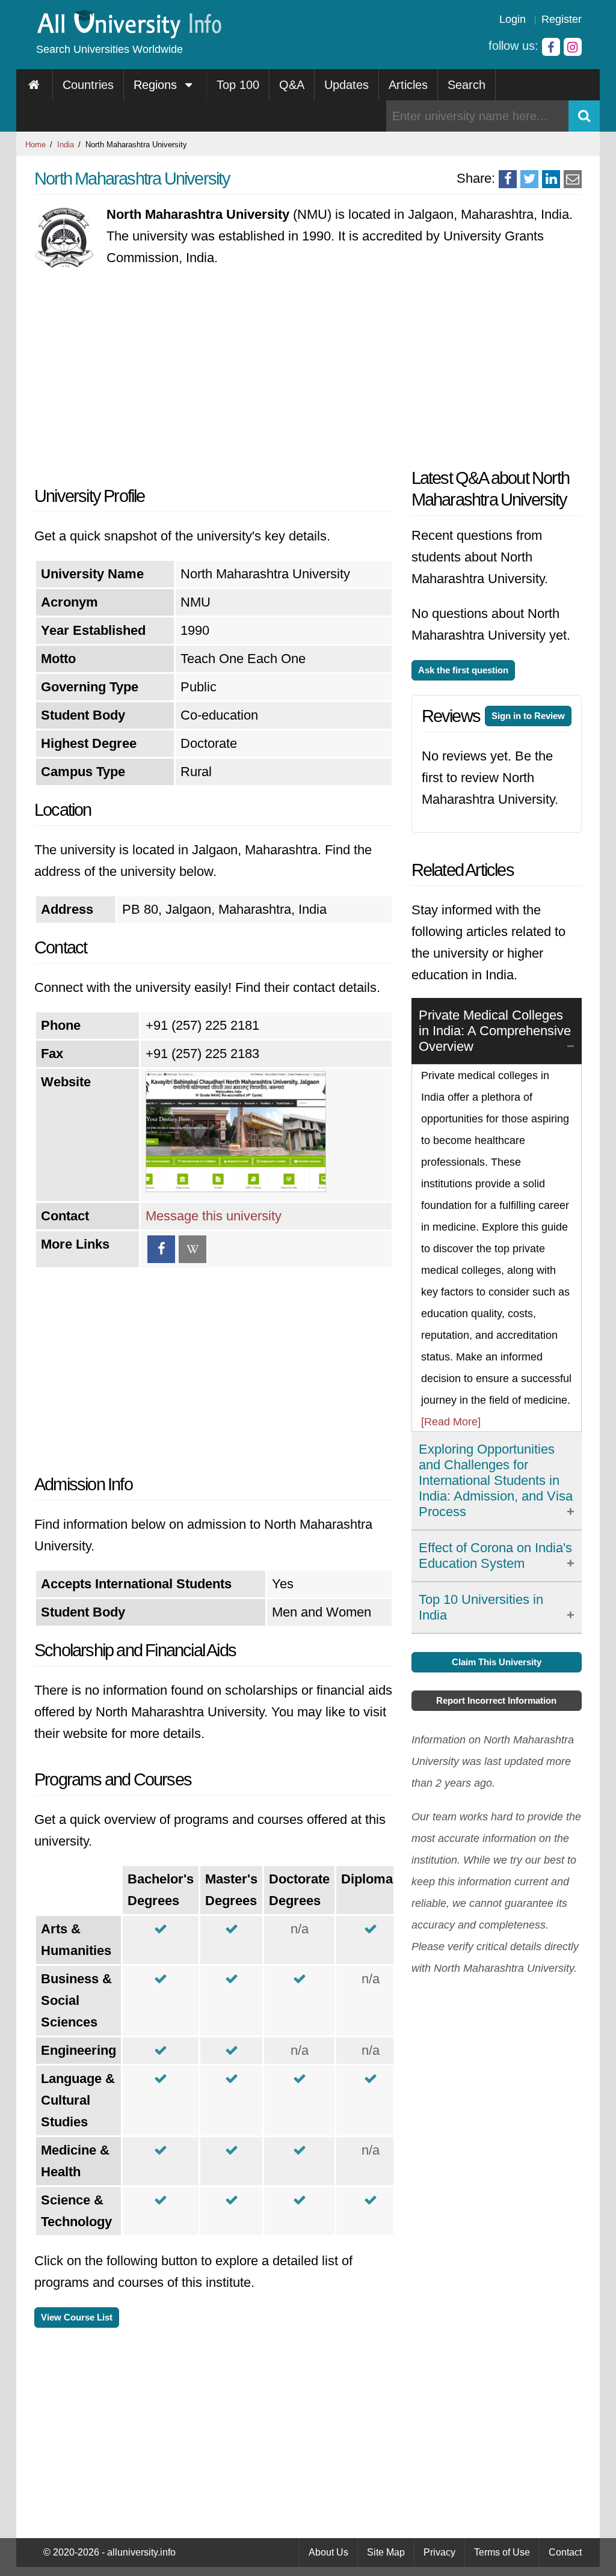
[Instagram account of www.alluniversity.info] (573, 47)
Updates (346, 85)
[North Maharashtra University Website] (236, 1188)
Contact (565, 2552)
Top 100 (238, 85)
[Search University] (584, 116)
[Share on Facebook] (508, 179)
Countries (88, 85)
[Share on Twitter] (529, 179)
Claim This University (497, 1662)
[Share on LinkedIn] (551, 179)
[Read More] (451, 1422)
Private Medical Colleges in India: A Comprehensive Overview (495, 1031)
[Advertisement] (214, 377)
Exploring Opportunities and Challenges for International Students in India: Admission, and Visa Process (496, 1480)
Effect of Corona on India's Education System (495, 1556)
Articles (408, 85)
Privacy (439, 2552)
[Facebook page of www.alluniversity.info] (551, 47)
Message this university (214, 1216)
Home (35, 145)
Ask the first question (463, 670)
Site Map (386, 2552)
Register (562, 19)
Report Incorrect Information (496, 1700)
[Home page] (35, 85)
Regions (157, 85)
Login (513, 19)
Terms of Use (502, 2552)
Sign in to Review (528, 716)
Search (467, 85)
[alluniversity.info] (128, 35)
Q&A (292, 85)
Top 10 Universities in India (481, 1607)
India (66, 145)
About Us (328, 2552)
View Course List (77, 2317)
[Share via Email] (573, 179)
